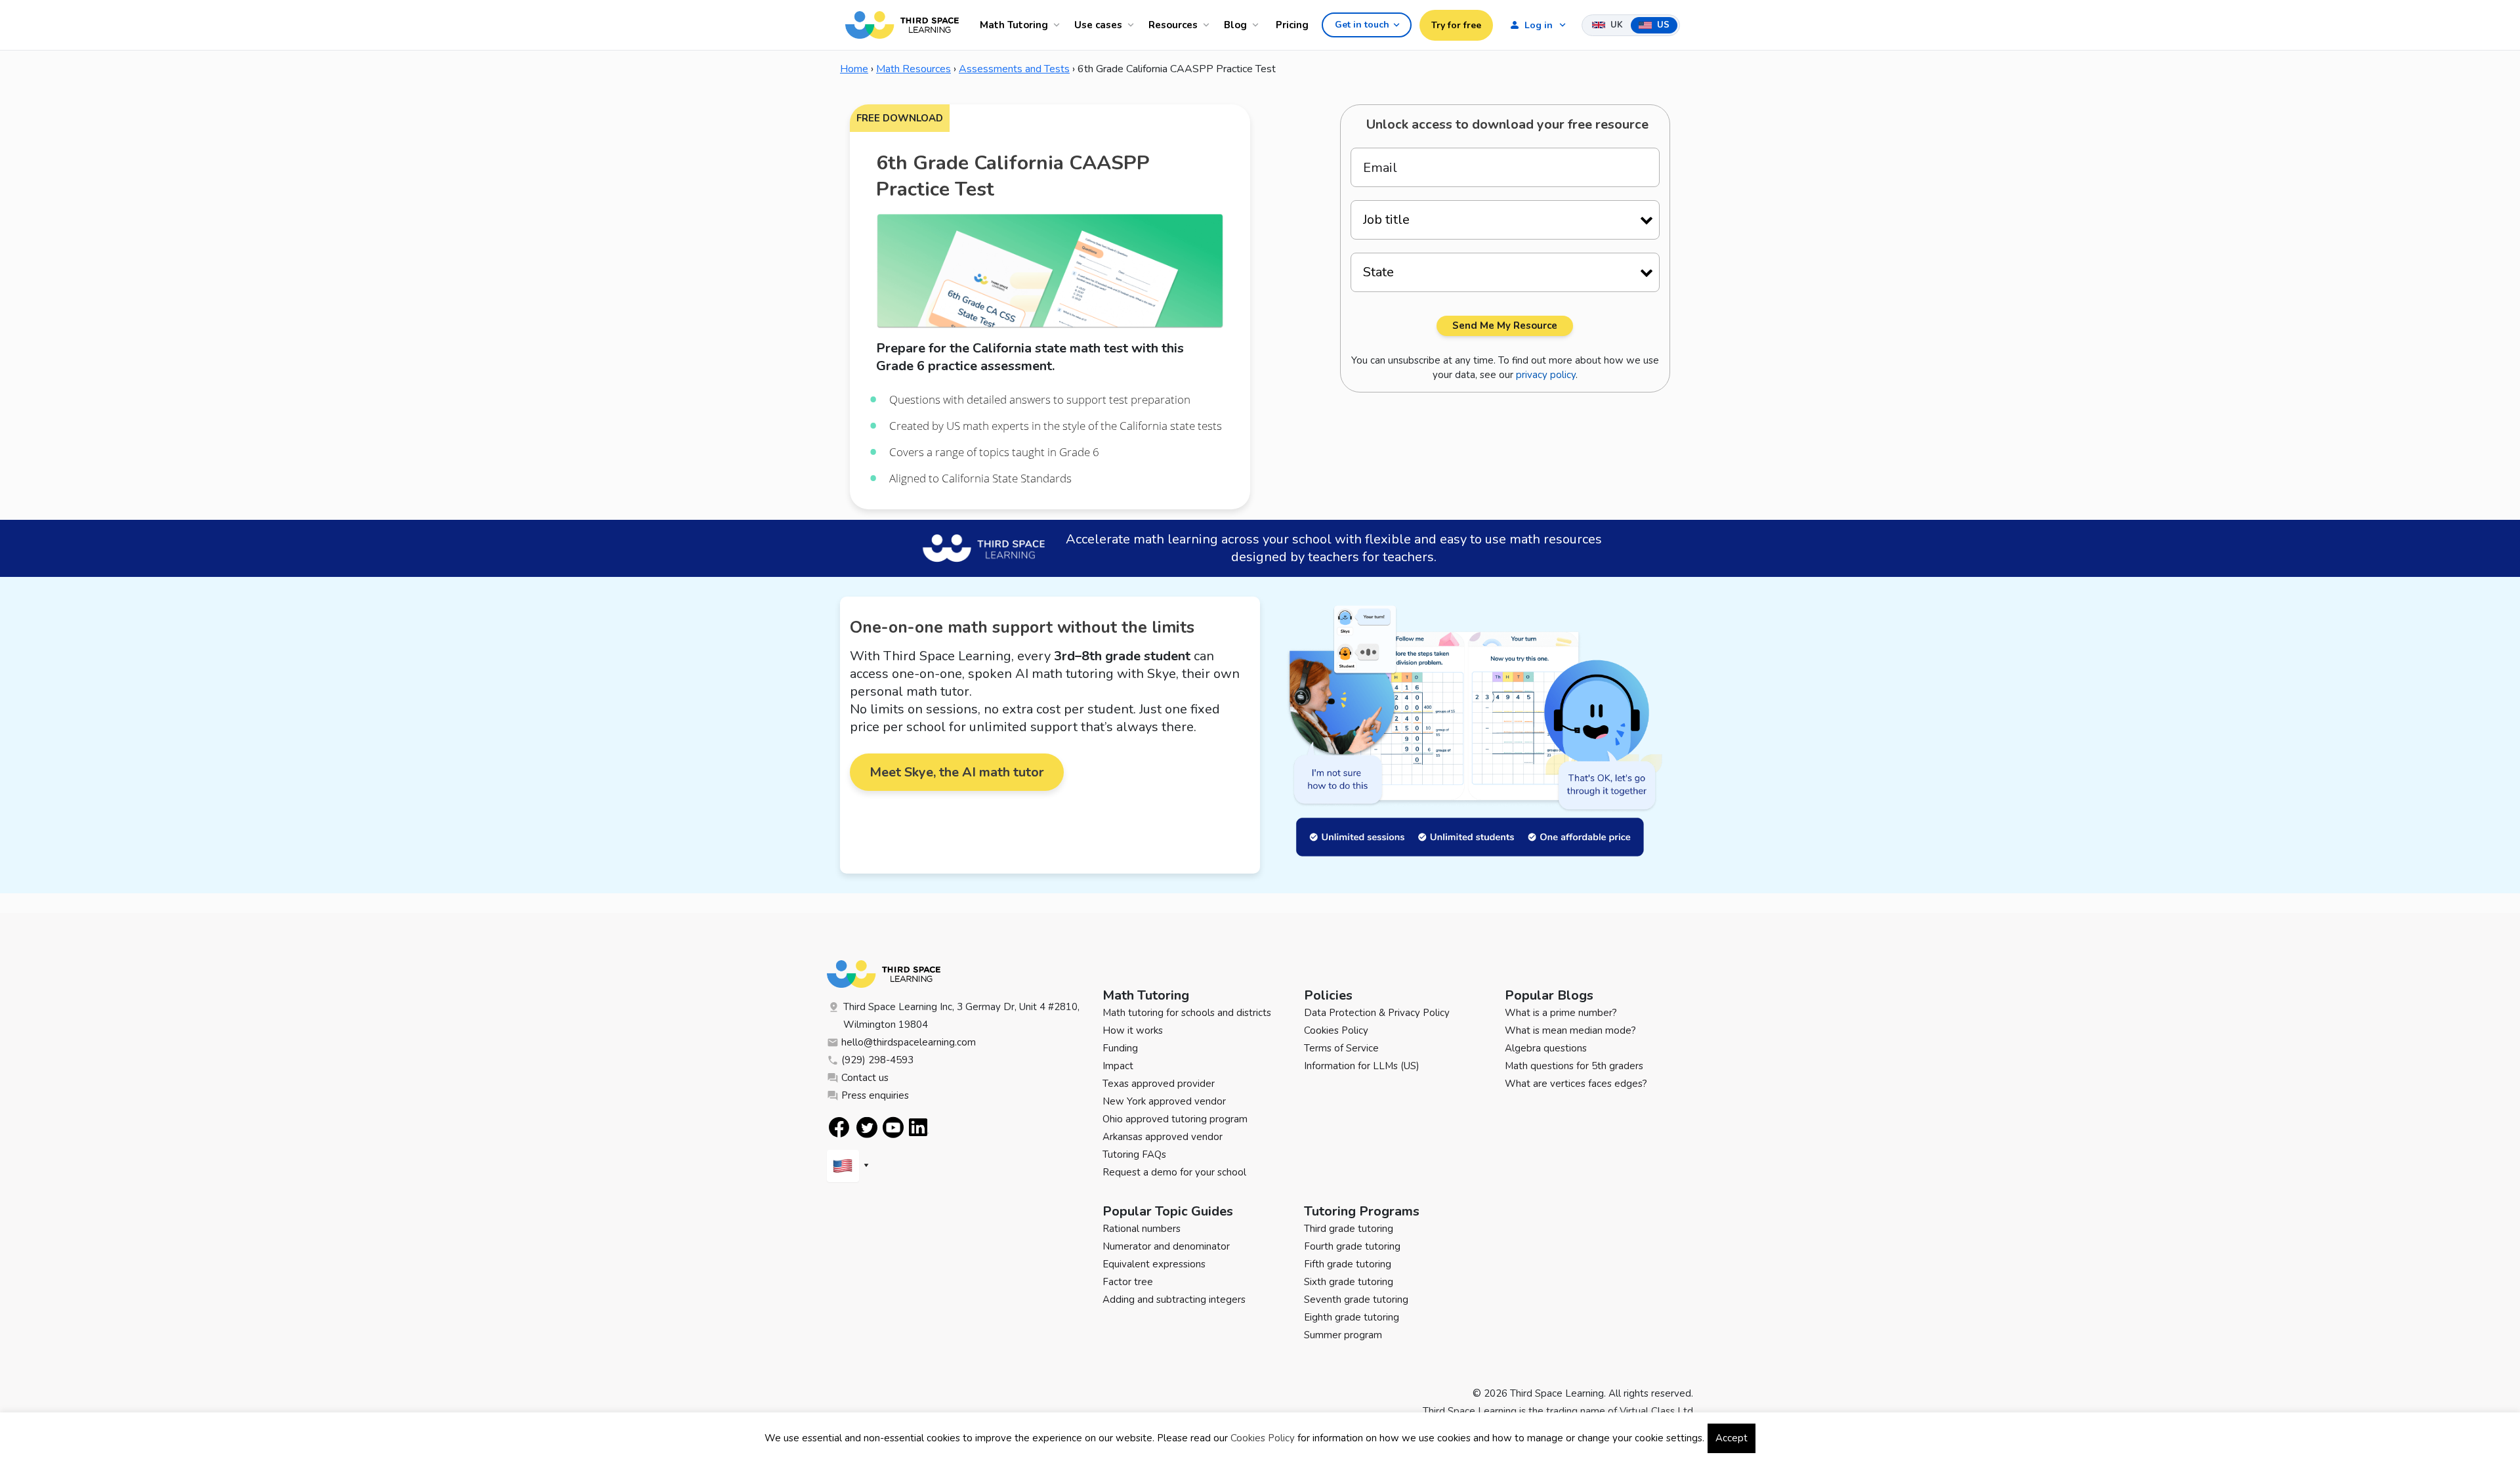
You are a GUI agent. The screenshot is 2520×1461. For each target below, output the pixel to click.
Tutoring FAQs (1134, 1154)
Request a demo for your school (1174, 1172)
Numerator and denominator (1166, 1246)
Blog (1235, 25)
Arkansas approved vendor (1163, 1137)
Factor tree (1128, 1282)
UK (1615, 25)
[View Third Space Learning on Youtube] (893, 1127)
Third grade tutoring (1349, 1229)
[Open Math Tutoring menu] (1059, 25)
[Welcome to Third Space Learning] (902, 25)
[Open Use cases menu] (1133, 25)
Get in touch (1362, 25)
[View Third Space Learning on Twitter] (867, 1127)
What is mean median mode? (1570, 1030)
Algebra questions (1546, 1048)
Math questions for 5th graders (1574, 1066)
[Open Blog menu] (1257, 25)
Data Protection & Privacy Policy (1377, 1013)
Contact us (865, 1078)
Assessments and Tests (1014, 69)
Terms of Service (1341, 1048)
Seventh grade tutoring (1356, 1300)
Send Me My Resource (1505, 326)
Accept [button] (1732, 1438)
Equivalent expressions (1154, 1264)
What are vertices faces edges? (1576, 1084)
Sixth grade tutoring (1349, 1282)
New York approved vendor (1164, 1101)
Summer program (1343, 1335)
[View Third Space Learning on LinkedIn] (919, 1128)
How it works (1133, 1030)
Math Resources (913, 69)
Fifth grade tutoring (1348, 1264)
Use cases (1098, 25)
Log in (1539, 25)
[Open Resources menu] (1208, 25)
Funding (1120, 1048)
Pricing (1292, 25)
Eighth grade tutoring (1352, 1317)
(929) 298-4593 (877, 1060)
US (1662, 25)
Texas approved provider (1159, 1084)
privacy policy (1546, 375)
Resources (1173, 25)
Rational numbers (1142, 1229)
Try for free (1456, 25)
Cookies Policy (1336, 1030)
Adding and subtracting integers (1174, 1300)
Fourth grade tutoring (1352, 1246)
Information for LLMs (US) (1362, 1066)
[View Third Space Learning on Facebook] (839, 1127)
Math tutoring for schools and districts (1187, 1013)
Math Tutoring (1014, 25)
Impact (1118, 1066)
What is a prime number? (1561, 1013)
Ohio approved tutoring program (1175, 1119)
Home (854, 69)
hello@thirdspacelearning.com (909, 1042)
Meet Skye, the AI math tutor (957, 772)
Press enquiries (875, 1095)
